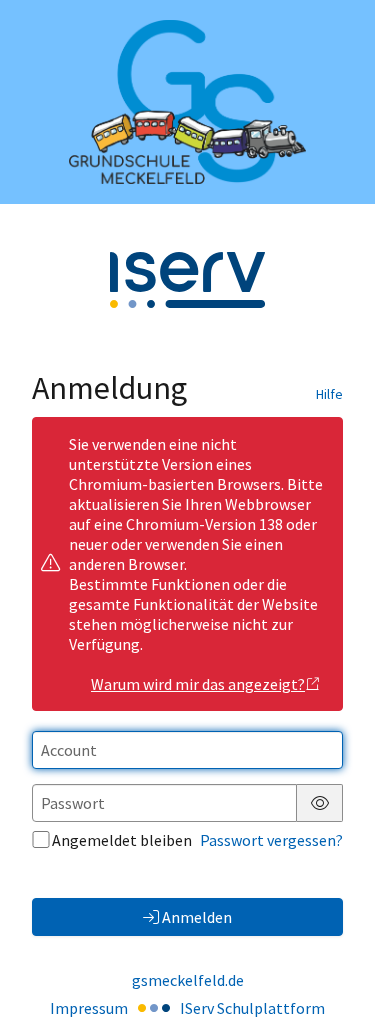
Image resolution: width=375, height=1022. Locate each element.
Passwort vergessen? (271, 840)
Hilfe (329, 394)
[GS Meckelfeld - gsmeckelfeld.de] (187, 102)
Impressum (89, 1008)
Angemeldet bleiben (122, 840)
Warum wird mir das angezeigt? (198, 684)
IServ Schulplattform (252, 1008)
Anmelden (197, 917)
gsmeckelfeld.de (188, 980)
